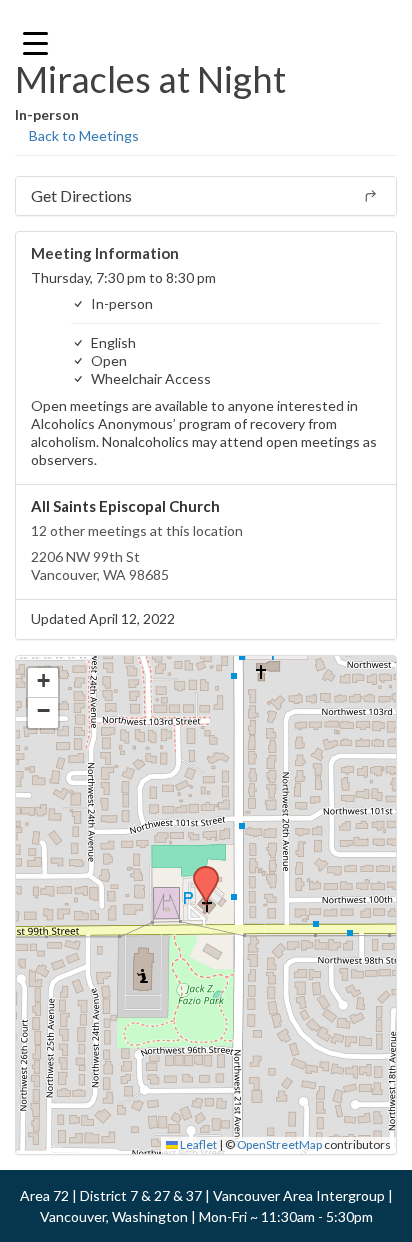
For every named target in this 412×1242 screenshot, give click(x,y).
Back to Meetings (82, 135)
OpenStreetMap (279, 1144)
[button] (199, 872)
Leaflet (197, 1144)
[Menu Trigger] (35, 42)
